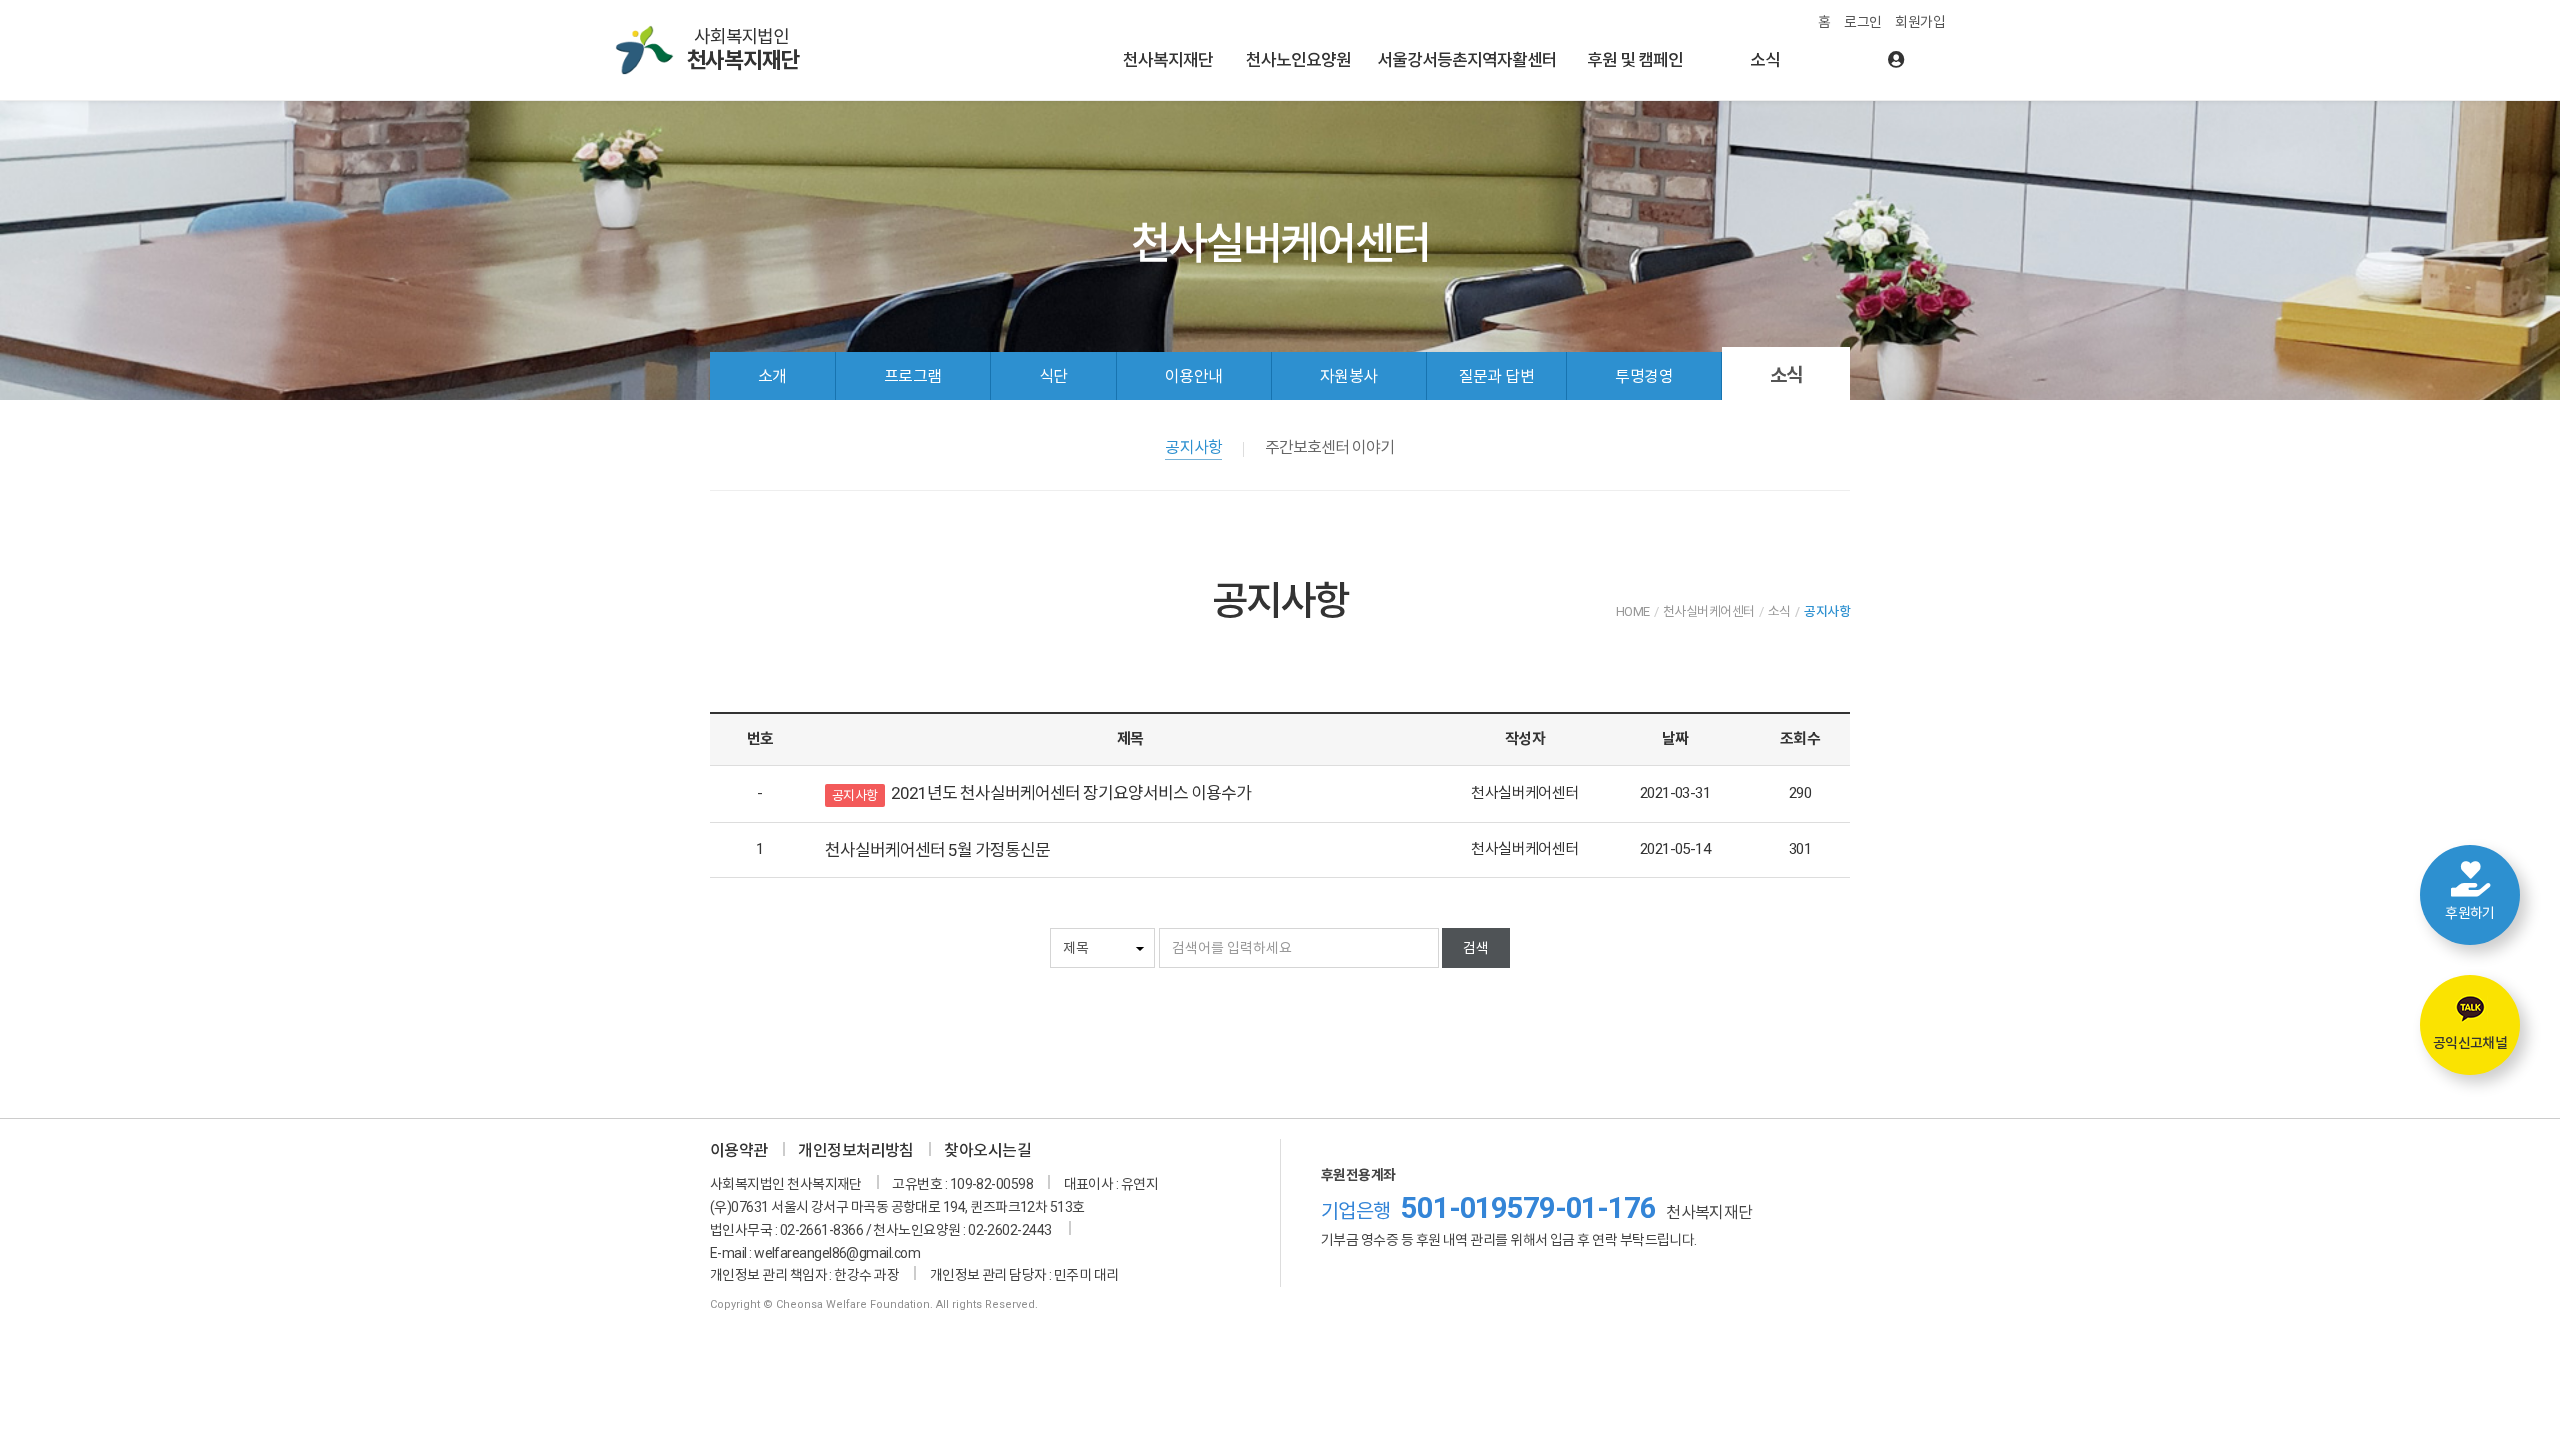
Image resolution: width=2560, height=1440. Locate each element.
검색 (1476, 948)
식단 (1053, 376)
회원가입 (1920, 22)
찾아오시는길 (987, 1150)
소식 (1765, 60)
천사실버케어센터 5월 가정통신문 (937, 850)
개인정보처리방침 (856, 1150)
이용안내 (1194, 376)
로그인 (1862, 22)
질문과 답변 (1497, 376)
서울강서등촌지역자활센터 (1467, 60)
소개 (772, 376)
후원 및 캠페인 (1635, 60)
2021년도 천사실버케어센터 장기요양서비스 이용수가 (1070, 793)
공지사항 (1193, 447)
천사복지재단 (1168, 60)
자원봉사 (1349, 376)
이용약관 (739, 1150)
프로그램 (913, 376)
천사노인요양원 (1298, 60)
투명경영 (1644, 376)
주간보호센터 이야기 (1329, 447)
